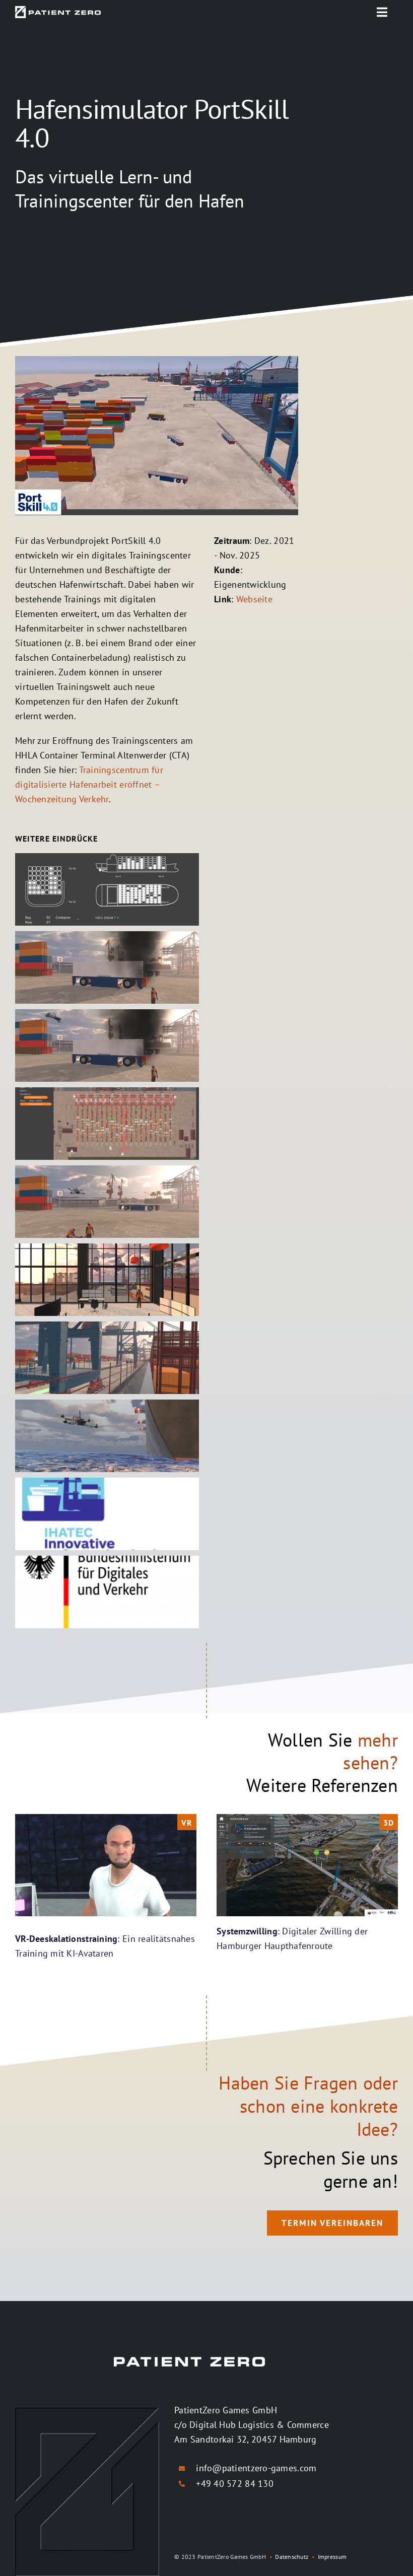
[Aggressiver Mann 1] (106, 1818)
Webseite (254, 599)
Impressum (332, 2557)
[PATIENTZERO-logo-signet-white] (58, 10)
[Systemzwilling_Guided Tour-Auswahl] (307, 1818)
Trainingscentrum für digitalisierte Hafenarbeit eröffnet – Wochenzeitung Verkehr (89, 784)
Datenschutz (292, 2557)
